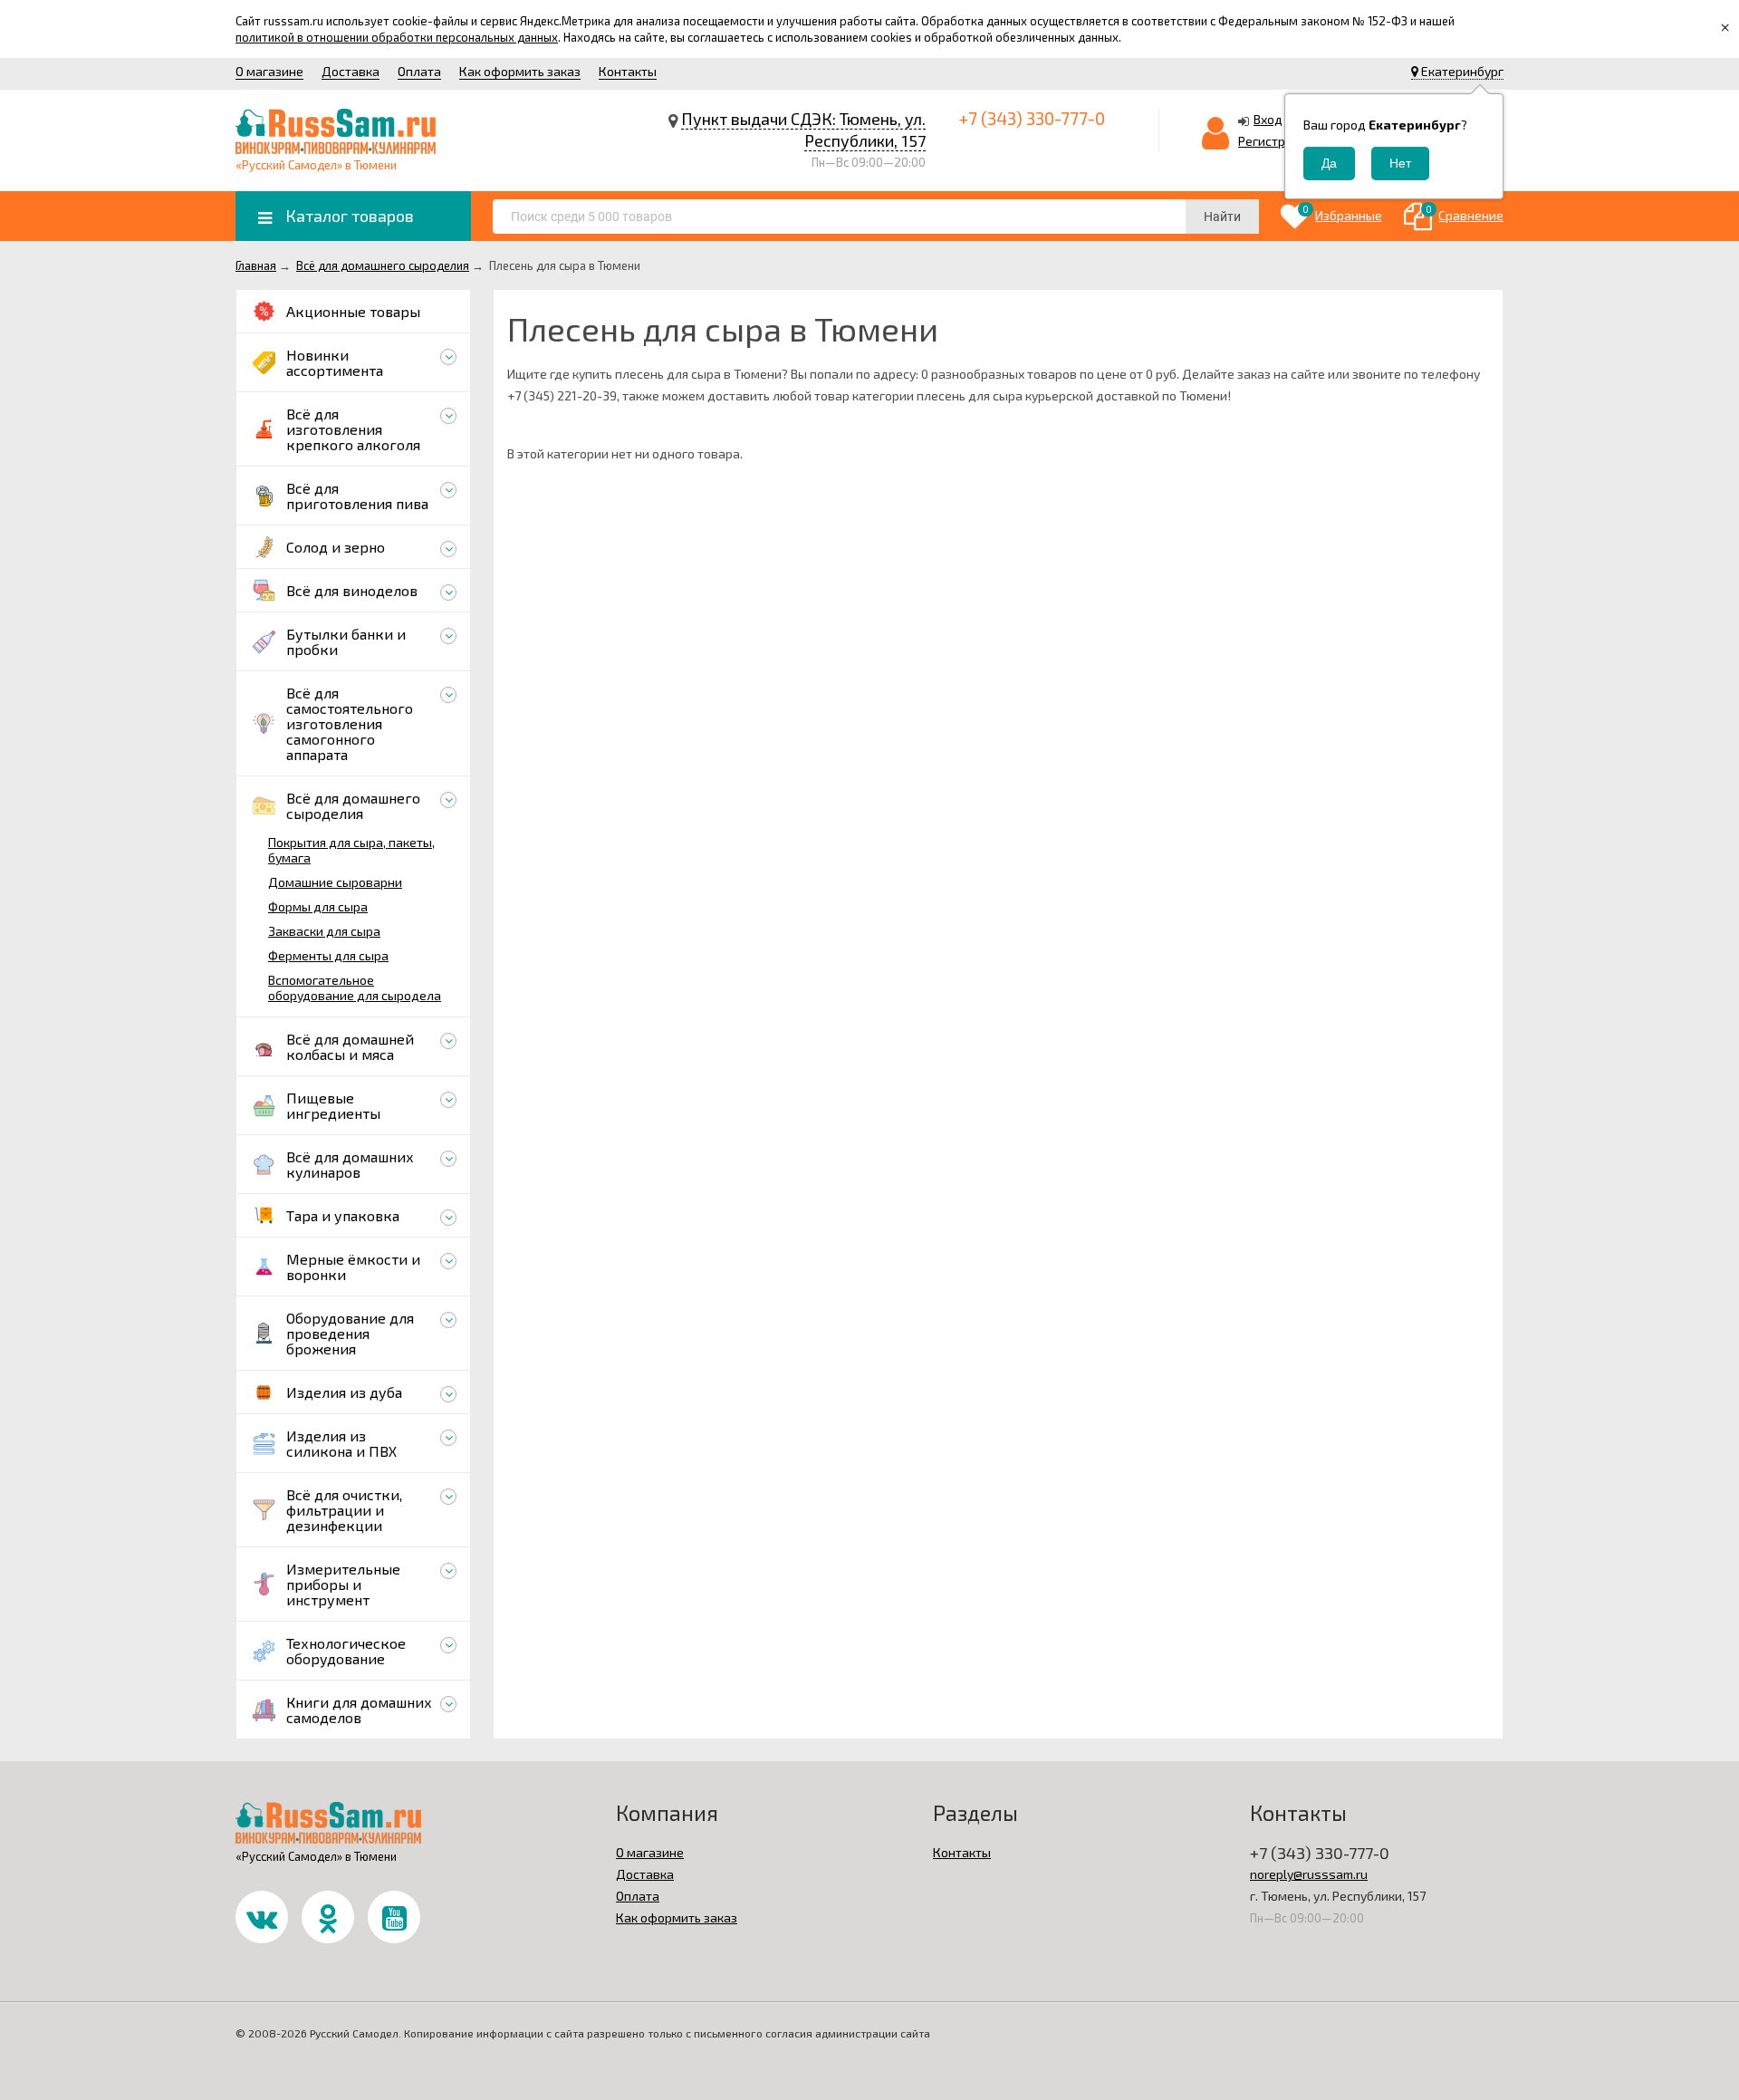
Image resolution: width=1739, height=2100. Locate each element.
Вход (1268, 119)
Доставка (351, 71)
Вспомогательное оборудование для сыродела (355, 987)
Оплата (419, 71)
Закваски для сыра (324, 931)
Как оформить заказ (520, 71)
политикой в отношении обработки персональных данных (397, 37)
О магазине (269, 71)
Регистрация (1276, 141)
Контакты (628, 71)
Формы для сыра (318, 906)
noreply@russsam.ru (1309, 1874)
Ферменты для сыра (328, 955)
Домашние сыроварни (335, 882)
